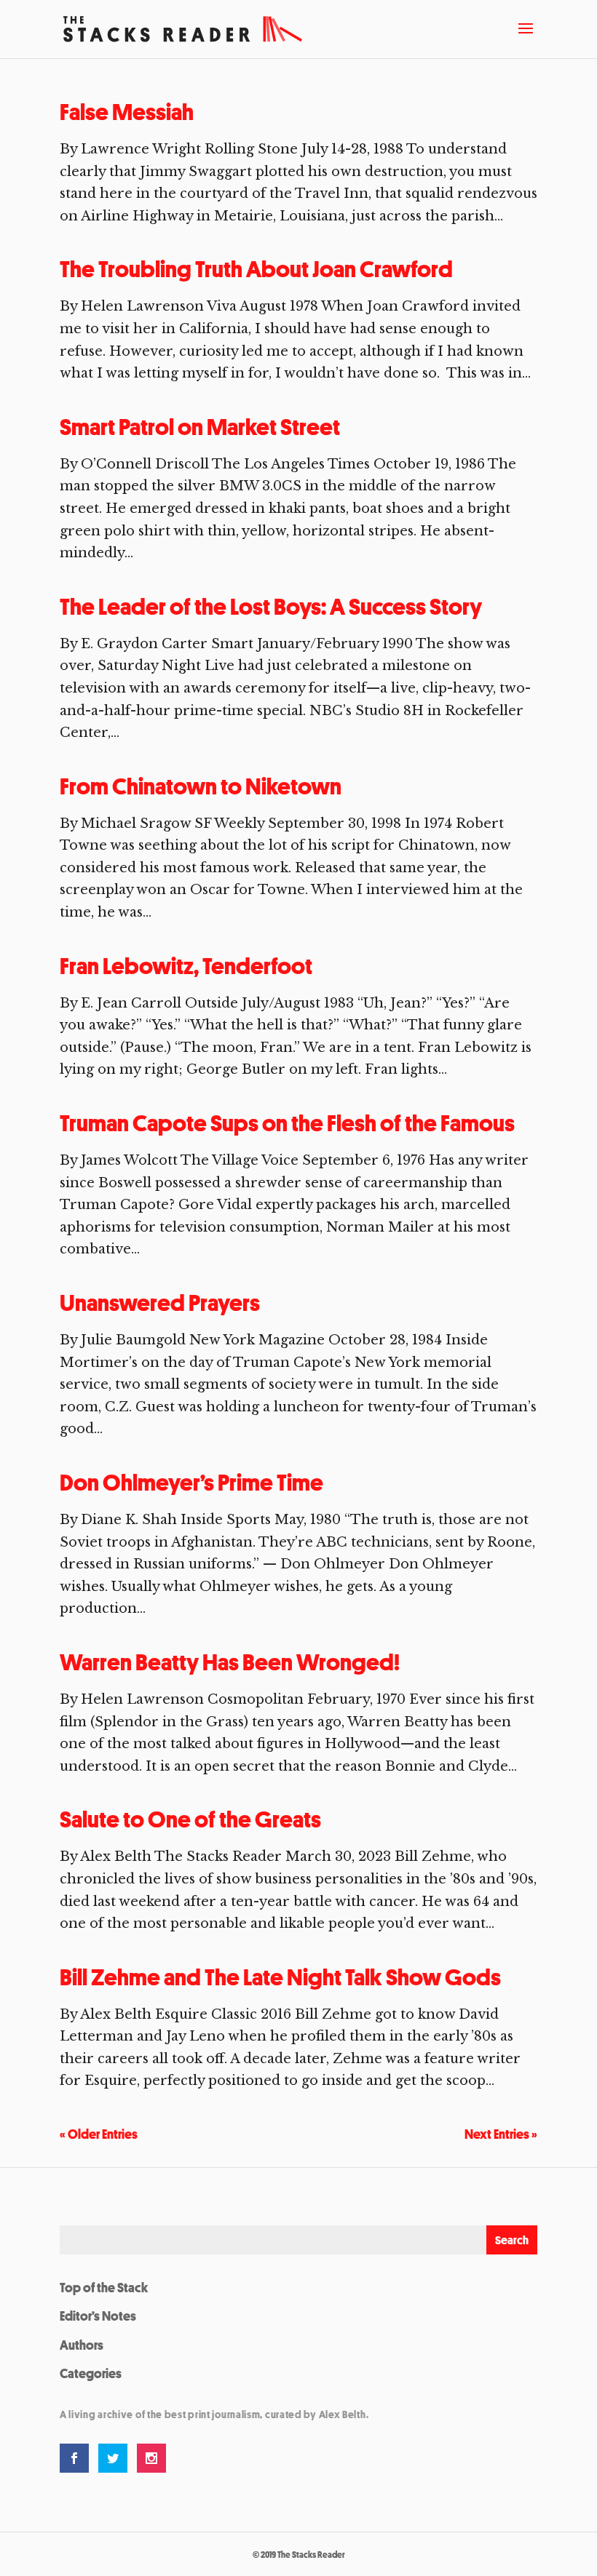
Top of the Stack (104, 2287)
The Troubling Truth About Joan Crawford (256, 269)
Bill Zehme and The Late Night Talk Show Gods (280, 1977)
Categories (91, 2373)
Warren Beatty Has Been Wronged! (230, 1662)
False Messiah (127, 112)
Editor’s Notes (98, 2316)
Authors (82, 2345)
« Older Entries (99, 2134)
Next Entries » (501, 2134)
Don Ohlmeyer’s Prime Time (191, 1483)
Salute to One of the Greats (190, 1819)
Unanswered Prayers (160, 1303)
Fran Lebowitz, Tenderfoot (186, 966)
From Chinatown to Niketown (201, 786)
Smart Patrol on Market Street (200, 427)
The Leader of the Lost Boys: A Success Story (271, 607)
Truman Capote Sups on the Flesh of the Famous (289, 1123)
